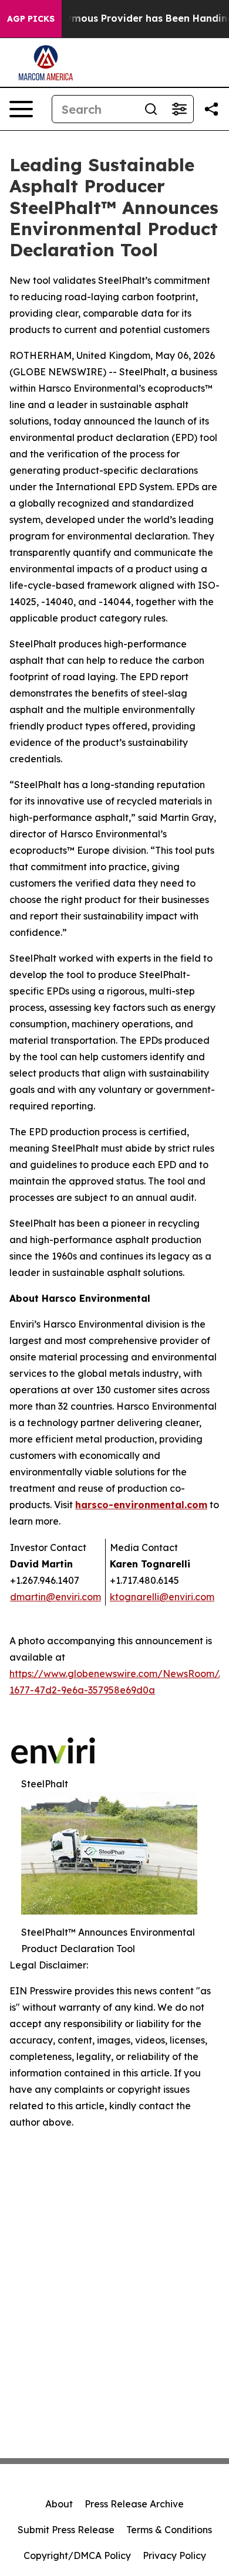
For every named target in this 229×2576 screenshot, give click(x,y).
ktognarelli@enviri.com (162, 1597)
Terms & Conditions (169, 2530)
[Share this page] (211, 109)
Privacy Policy (174, 2555)
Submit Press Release (66, 2530)
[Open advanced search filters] (179, 109)
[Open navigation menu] (21, 109)
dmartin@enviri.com (55, 1597)
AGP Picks (31, 19)
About (59, 2504)
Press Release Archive (134, 2504)
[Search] (151, 109)
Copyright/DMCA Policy (77, 2555)
